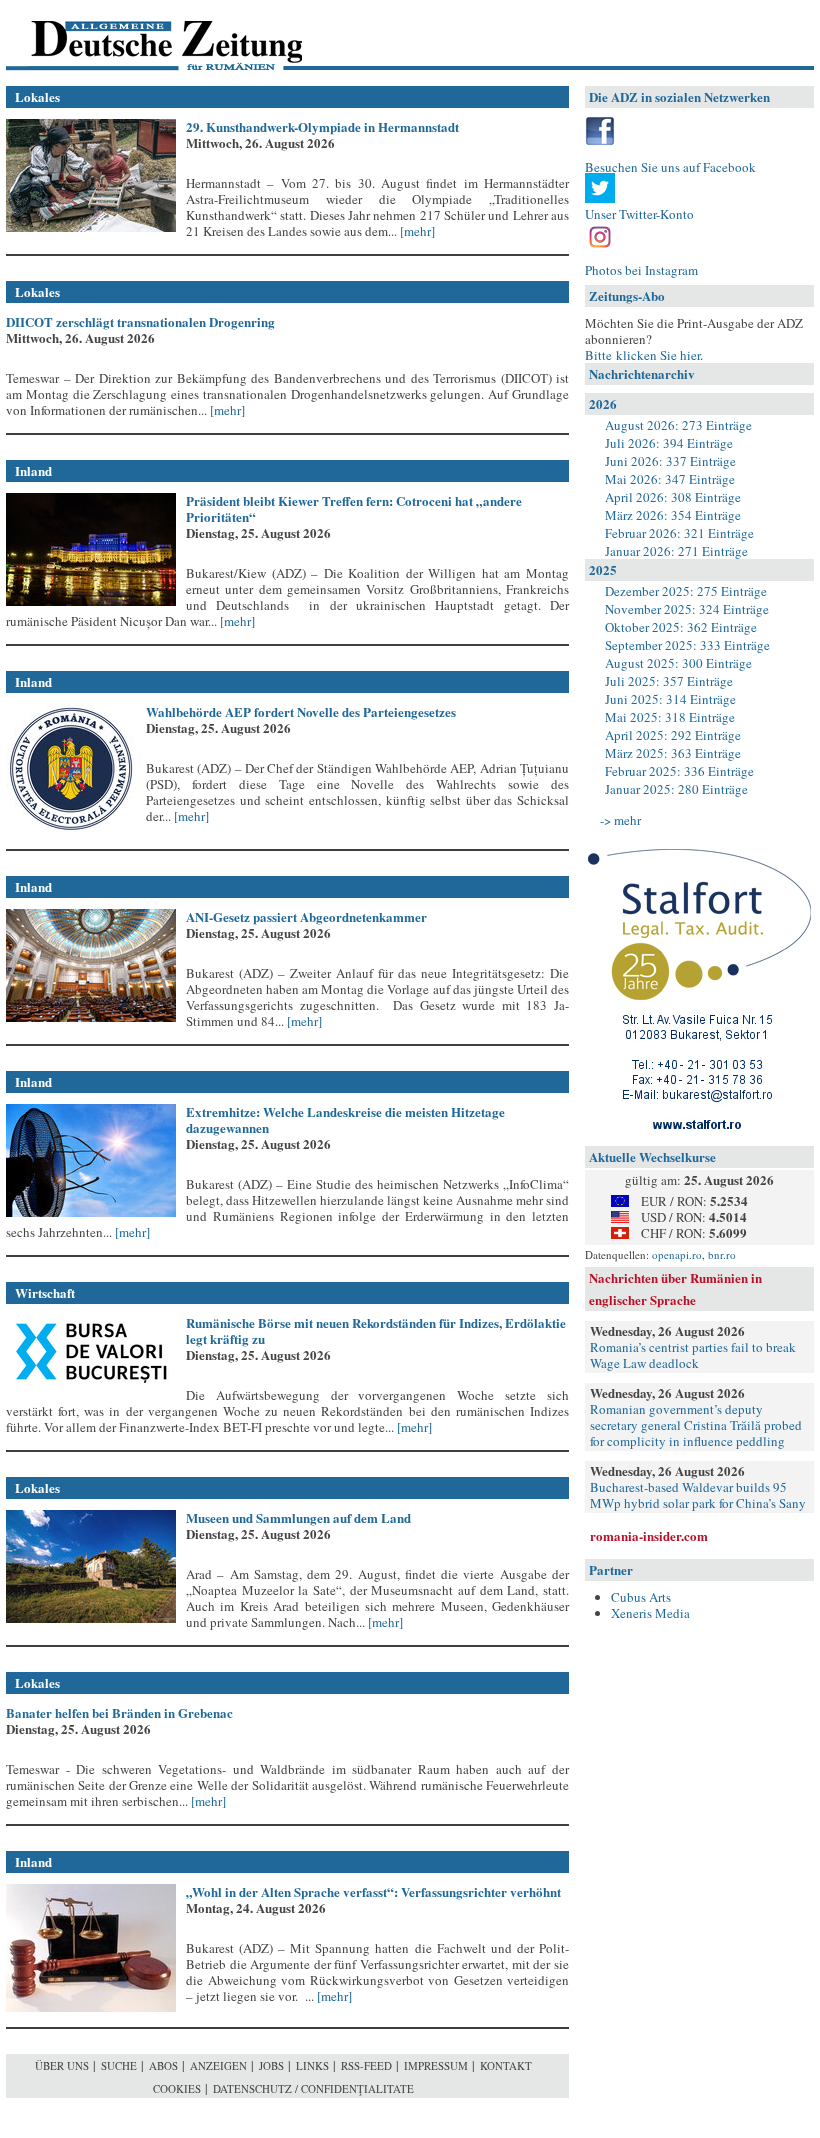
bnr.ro (722, 1254)
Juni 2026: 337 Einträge (670, 461)
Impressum (436, 2065)
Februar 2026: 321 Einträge (679, 533)
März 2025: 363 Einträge (673, 753)
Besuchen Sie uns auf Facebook (670, 167)
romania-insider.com (649, 1535)
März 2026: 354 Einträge (673, 515)
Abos (163, 2065)
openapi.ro (677, 1254)
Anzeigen (218, 2065)
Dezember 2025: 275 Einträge (686, 591)
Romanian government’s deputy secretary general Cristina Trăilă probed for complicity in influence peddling (696, 1425)
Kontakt (506, 2065)
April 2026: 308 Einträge (673, 497)
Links (312, 2065)
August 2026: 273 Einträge (678, 425)
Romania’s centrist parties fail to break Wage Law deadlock (693, 1355)
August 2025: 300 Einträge (678, 663)
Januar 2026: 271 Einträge (676, 551)
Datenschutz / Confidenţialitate (313, 2088)
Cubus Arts (641, 1597)
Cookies (177, 2088)
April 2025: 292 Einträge (673, 735)
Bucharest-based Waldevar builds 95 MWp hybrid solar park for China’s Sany (698, 1495)
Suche (119, 2065)
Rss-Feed (366, 2065)
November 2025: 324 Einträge (687, 609)
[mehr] (416, 231)
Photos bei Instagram (641, 270)
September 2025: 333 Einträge (687, 645)
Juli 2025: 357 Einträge (669, 681)
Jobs (271, 2065)
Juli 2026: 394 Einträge (669, 443)
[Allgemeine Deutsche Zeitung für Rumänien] (143, 35)
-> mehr (620, 820)
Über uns (62, 2065)
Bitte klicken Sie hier (642, 355)
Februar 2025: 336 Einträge (679, 771)
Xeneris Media (650, 1613)
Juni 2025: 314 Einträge (670, 699)
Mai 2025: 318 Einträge (670, 717)
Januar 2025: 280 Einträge (676, 789)
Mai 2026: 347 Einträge (670, 479)
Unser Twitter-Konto (639, 214)
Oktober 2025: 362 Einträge (681, 627)
